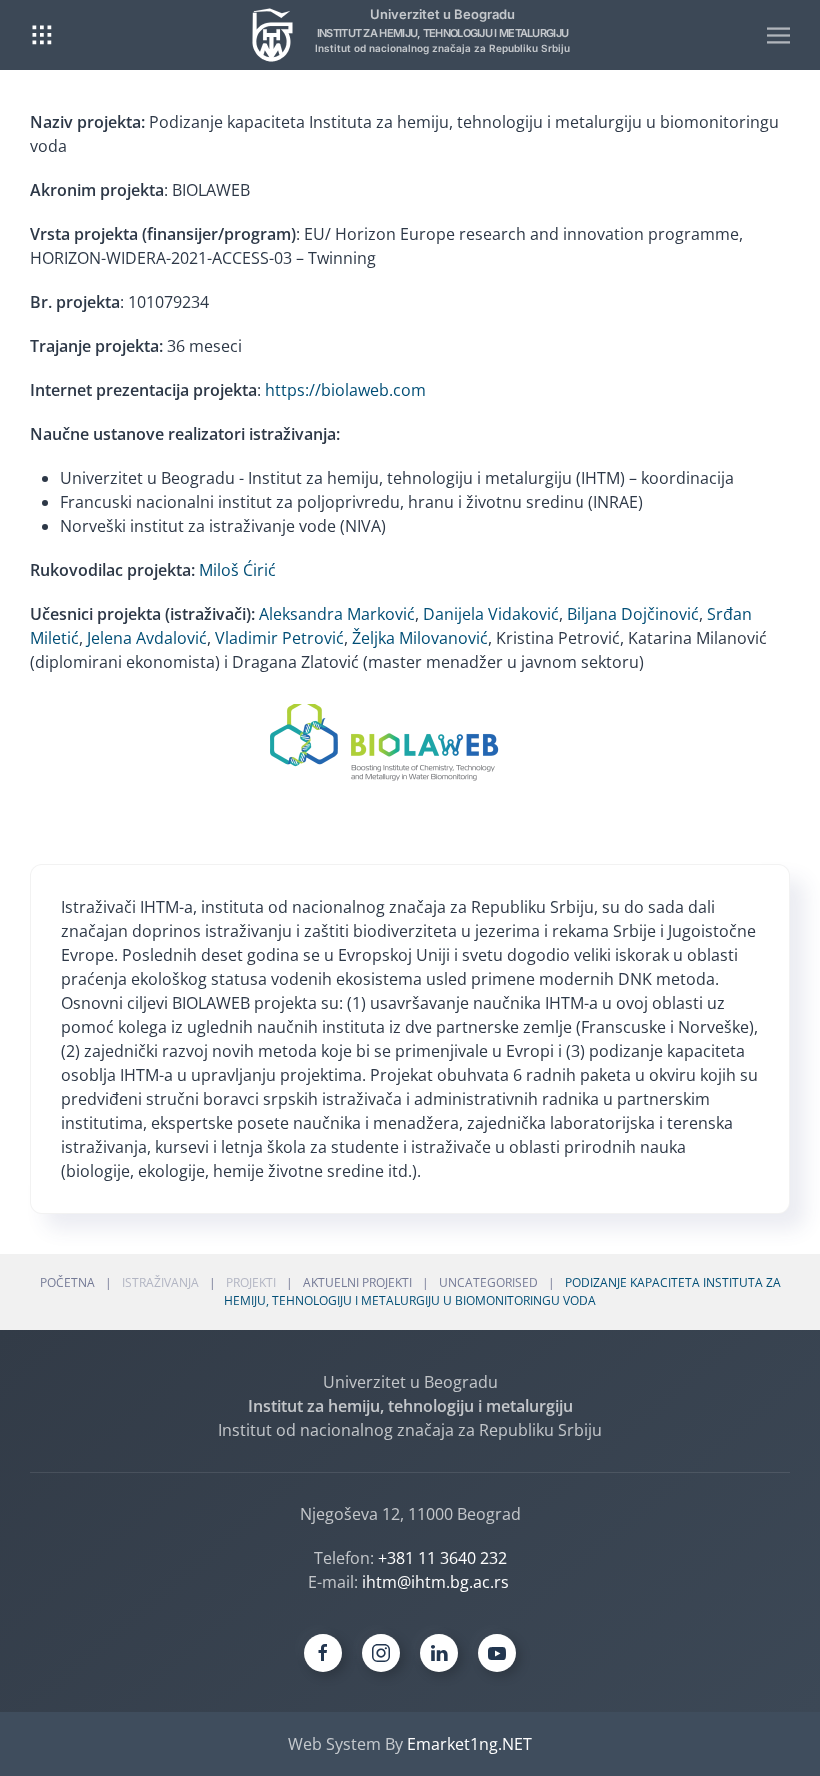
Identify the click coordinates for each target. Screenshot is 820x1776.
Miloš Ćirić (237, 570)
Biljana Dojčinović (633, 614)
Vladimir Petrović (279, 638)
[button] (42, 34)
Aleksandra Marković (337, 614)
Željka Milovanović (420, 638)
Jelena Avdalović (147, 638)
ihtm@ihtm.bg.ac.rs (435, 1582)
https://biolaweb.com (345, 390)
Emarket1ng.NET (469, 1744)
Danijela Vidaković (491, 614)
